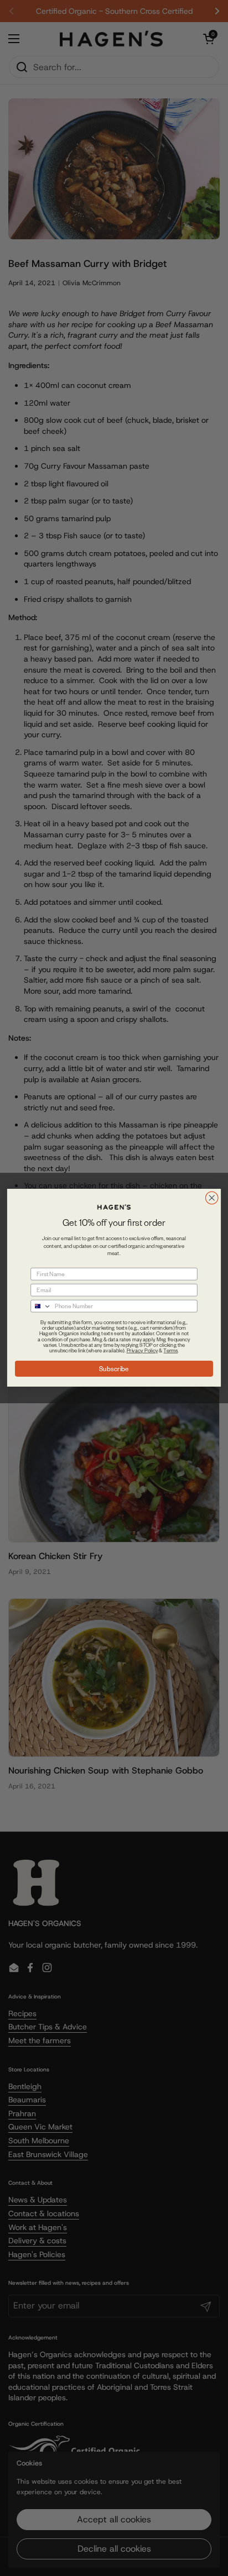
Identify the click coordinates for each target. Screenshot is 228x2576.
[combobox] (41, 1306)
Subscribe (114, 1369)
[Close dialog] (212, 1198)
